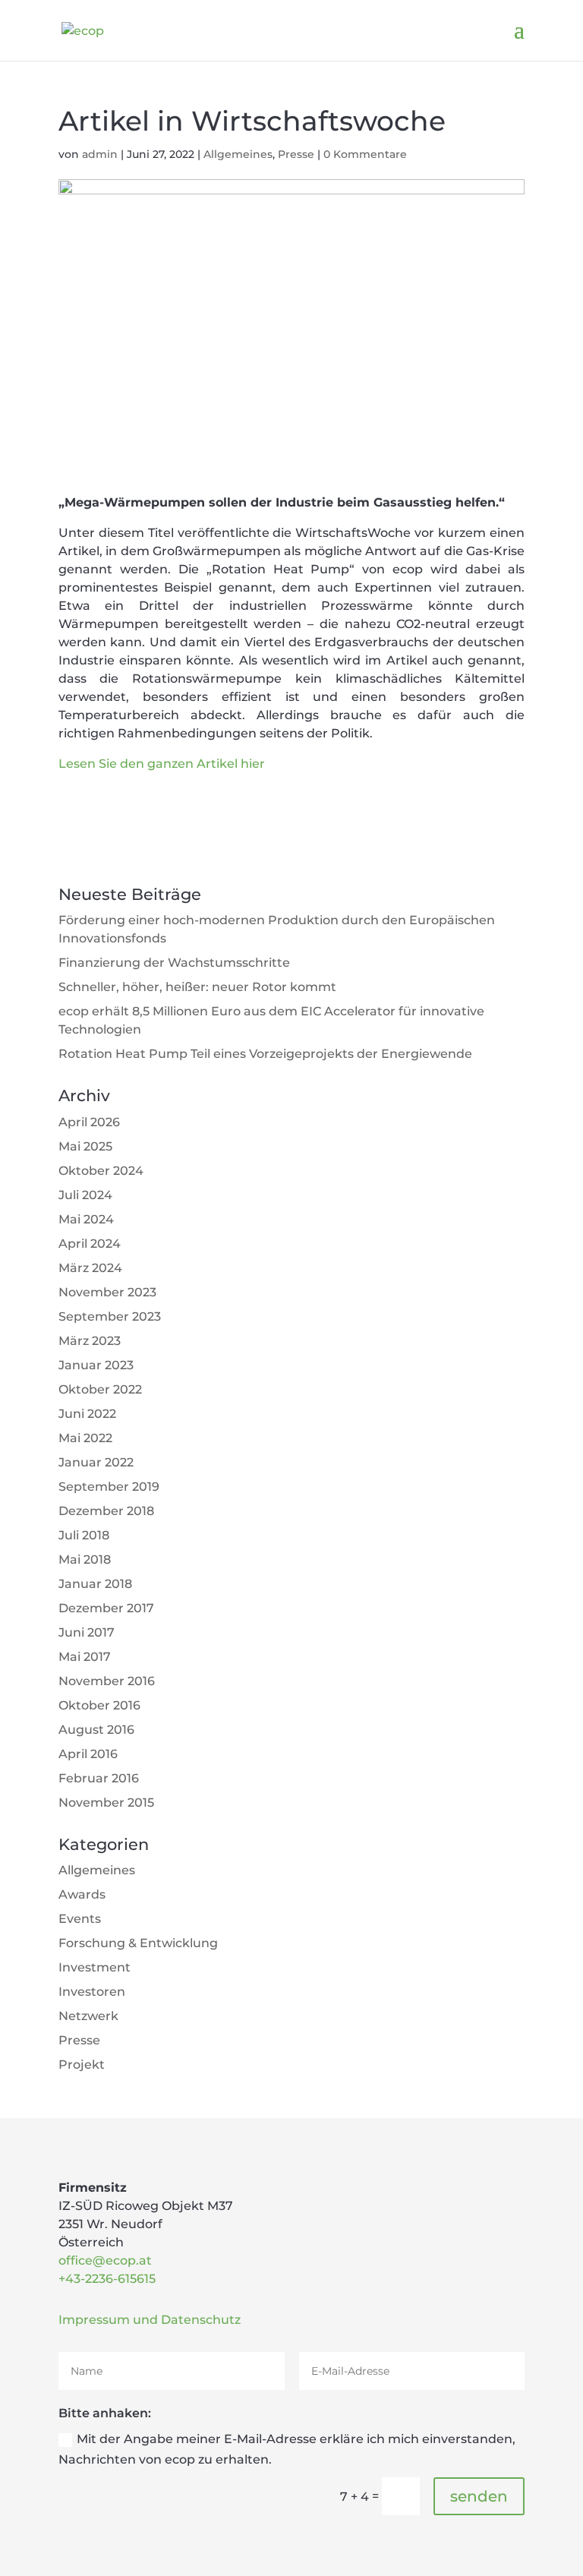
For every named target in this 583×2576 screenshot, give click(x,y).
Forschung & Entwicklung (138, 1943)
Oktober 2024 (101, 1171)
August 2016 (96, 1730)
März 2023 (90, 1341)
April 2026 (89, 1122)
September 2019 (109, 1487)
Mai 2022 (85, 1438)
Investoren (92, 1992)
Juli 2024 (85, 1195)
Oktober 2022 (100, 1389)
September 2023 (110, 1316)
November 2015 (106, 1803)
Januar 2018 (95, 1584)
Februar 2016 (99, 1778)
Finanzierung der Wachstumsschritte (174, 963)
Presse (296, 154)
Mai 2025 (85, 1146)
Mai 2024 (86, 1219)
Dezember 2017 (106, 1608)
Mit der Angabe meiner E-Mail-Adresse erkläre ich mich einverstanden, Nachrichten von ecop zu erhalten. (287, 2449)
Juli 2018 (84, 1535)
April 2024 (90, 1244)
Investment (95, 1967)
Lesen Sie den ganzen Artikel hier (162, 764)
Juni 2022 (87, 1414)
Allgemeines (238, 154)
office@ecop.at (105, 2260)
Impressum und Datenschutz (150, 2320)
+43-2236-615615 (107, 2279)
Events (80, 1919)
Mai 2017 (85, 1657)
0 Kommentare (365, 154)
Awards (82, 1894)
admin (100, 154)
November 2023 (107, 1292)
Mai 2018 (85, 1559)
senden (479, 2496)
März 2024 (90, 1268)
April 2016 (88, 1754)
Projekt (82, 2065)
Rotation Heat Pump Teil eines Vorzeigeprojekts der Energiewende (265, 1054)
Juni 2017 (87, 1632)
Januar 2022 (96, 1462)
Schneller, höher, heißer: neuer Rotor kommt (197, 987)
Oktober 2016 (99, 1705)
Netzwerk (88, 2016)
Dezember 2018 (106, 1511)
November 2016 (107, 1681)
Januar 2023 (96, 1365)
